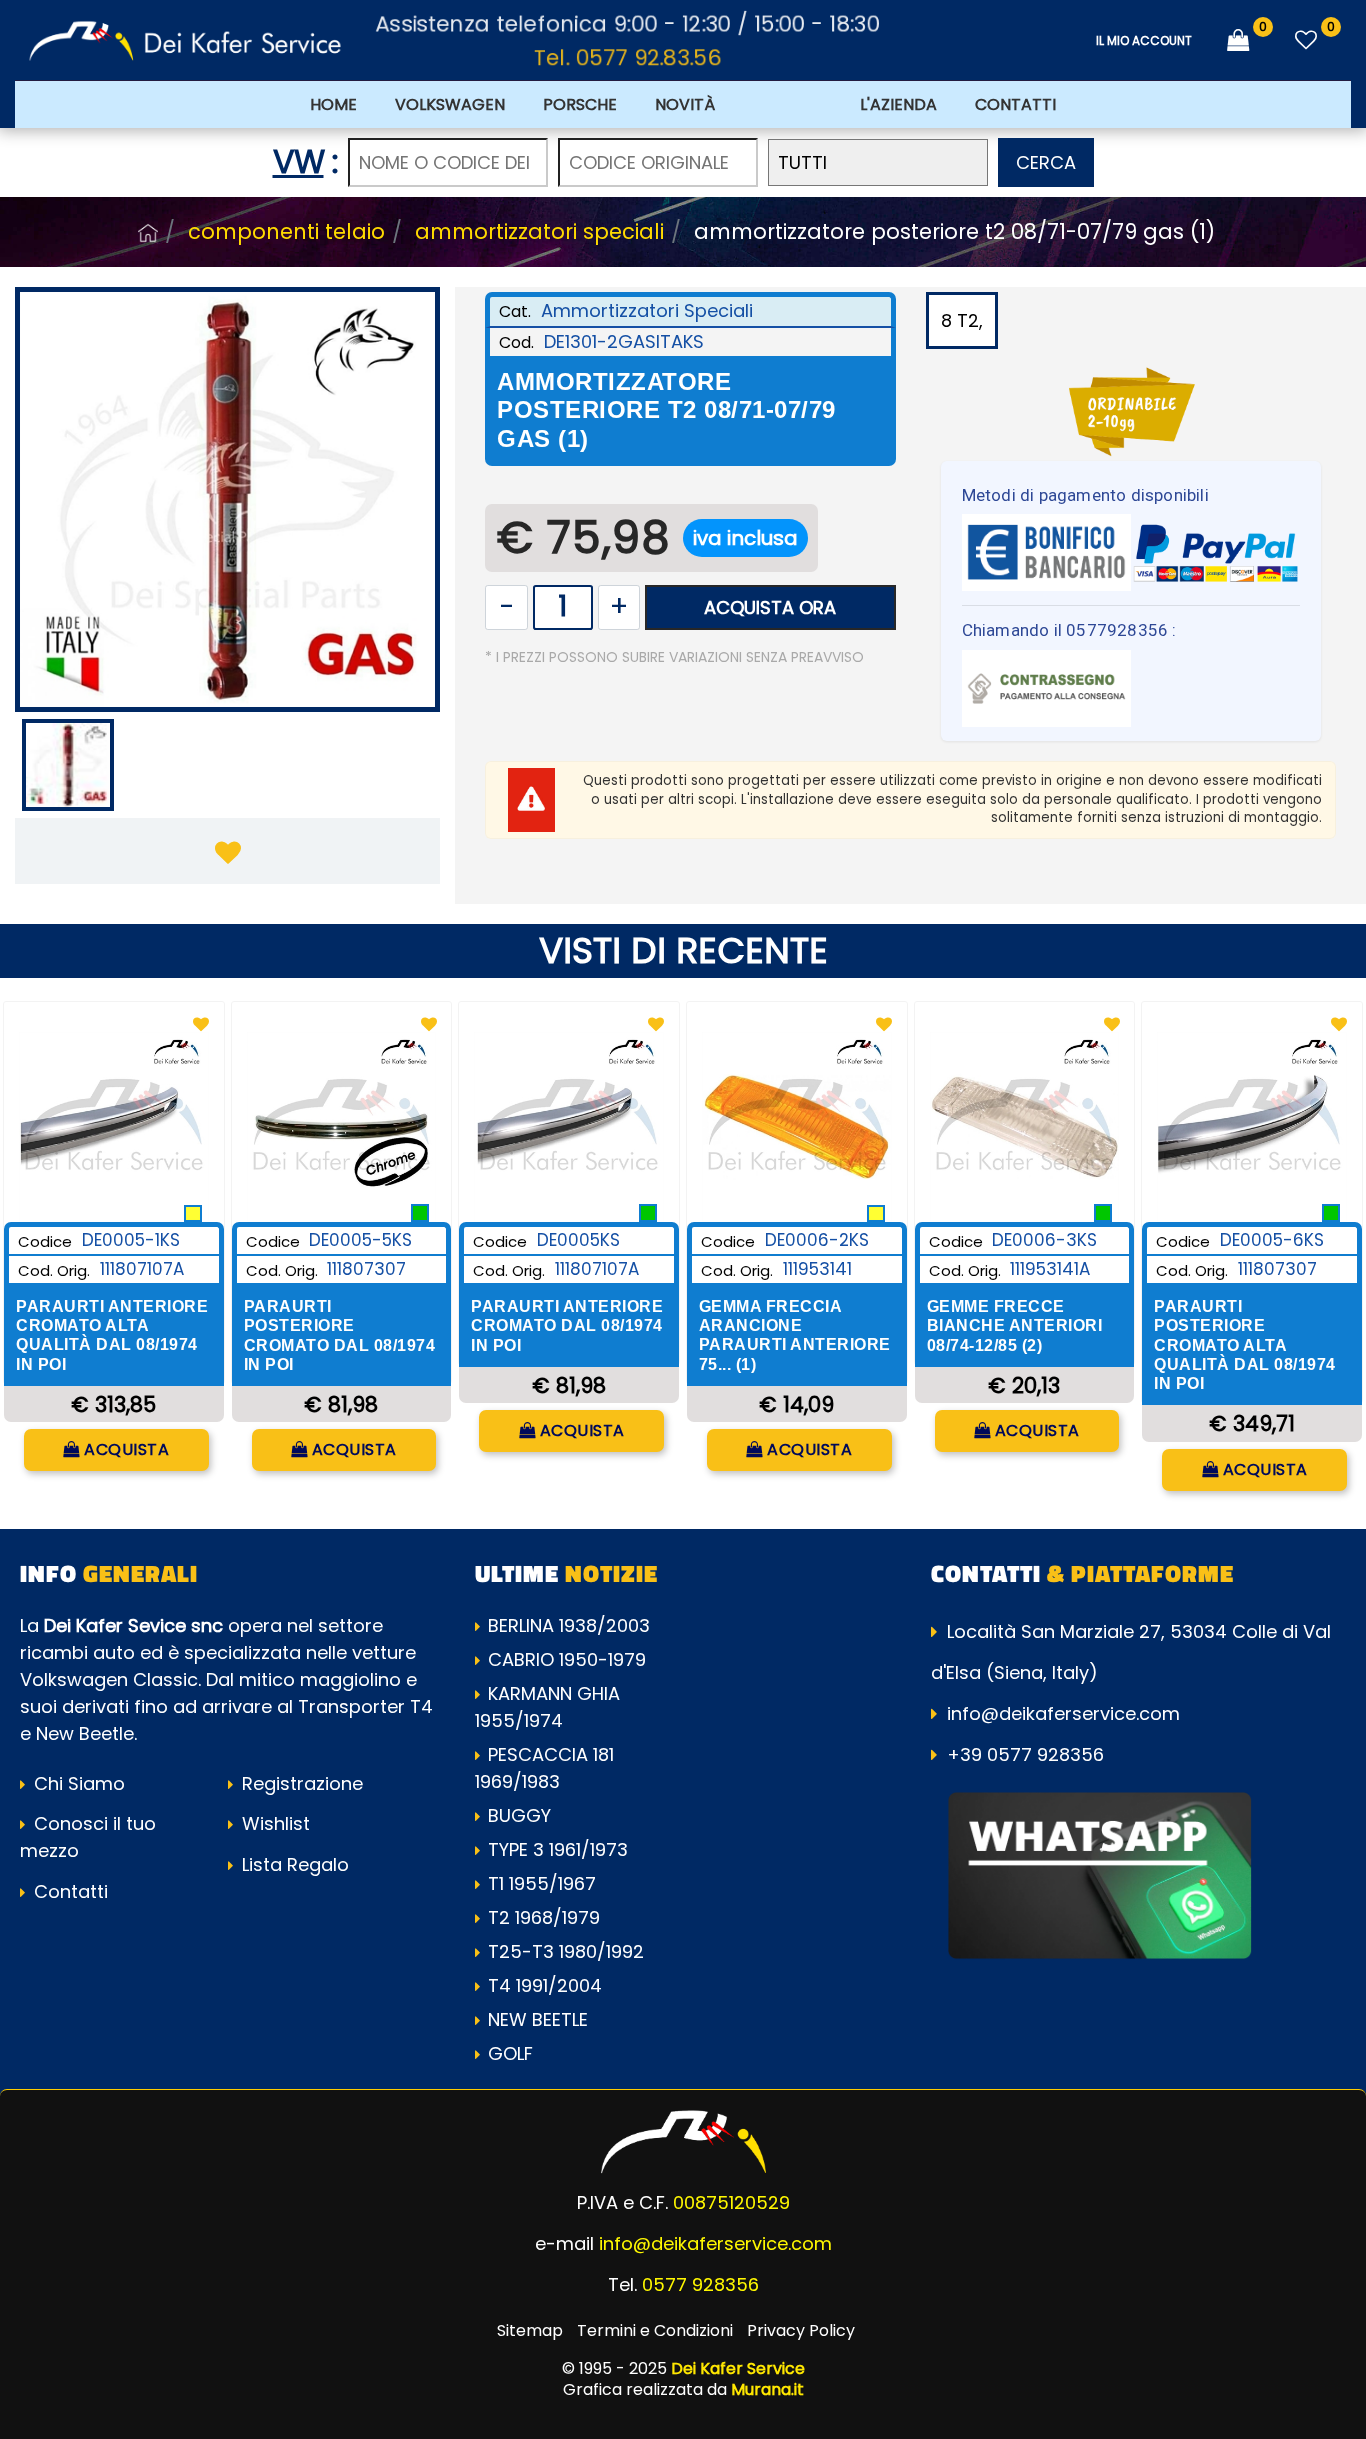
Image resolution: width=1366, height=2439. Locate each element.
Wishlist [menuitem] (273, 1823)
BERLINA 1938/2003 (569, 1625)
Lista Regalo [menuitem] (293, 1864)
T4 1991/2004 (545, 1985)
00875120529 (731, 2202)
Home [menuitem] (333, 104)
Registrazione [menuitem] (300, 1783)
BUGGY (519, 1815)
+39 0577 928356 (1025, 1754)
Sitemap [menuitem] (530, 2330)
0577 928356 (700, 2284)
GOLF (510, 2053)
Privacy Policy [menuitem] (801, 2330)
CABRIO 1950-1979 (567, 1659)
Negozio (148, 233)
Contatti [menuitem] (1015, 104)
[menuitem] (787, 104)
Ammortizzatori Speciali (539, 231)
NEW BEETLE (538, 2019)
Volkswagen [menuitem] (450, 104)
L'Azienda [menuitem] (898, 104)
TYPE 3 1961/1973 (558, 1849)
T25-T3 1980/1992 (566, 1951)
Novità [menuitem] (685, 104)
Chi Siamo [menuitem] (77, 1783)
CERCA (1046, 162)
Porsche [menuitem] (580, 104)
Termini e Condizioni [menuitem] (655, 2330)
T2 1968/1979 (544, 1917)
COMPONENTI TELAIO (286, 231)
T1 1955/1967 (542, 1883)
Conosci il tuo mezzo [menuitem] (88, 1837)
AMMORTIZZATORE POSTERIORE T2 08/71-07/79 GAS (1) (954, 231)
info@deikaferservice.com (1063, 1713)
